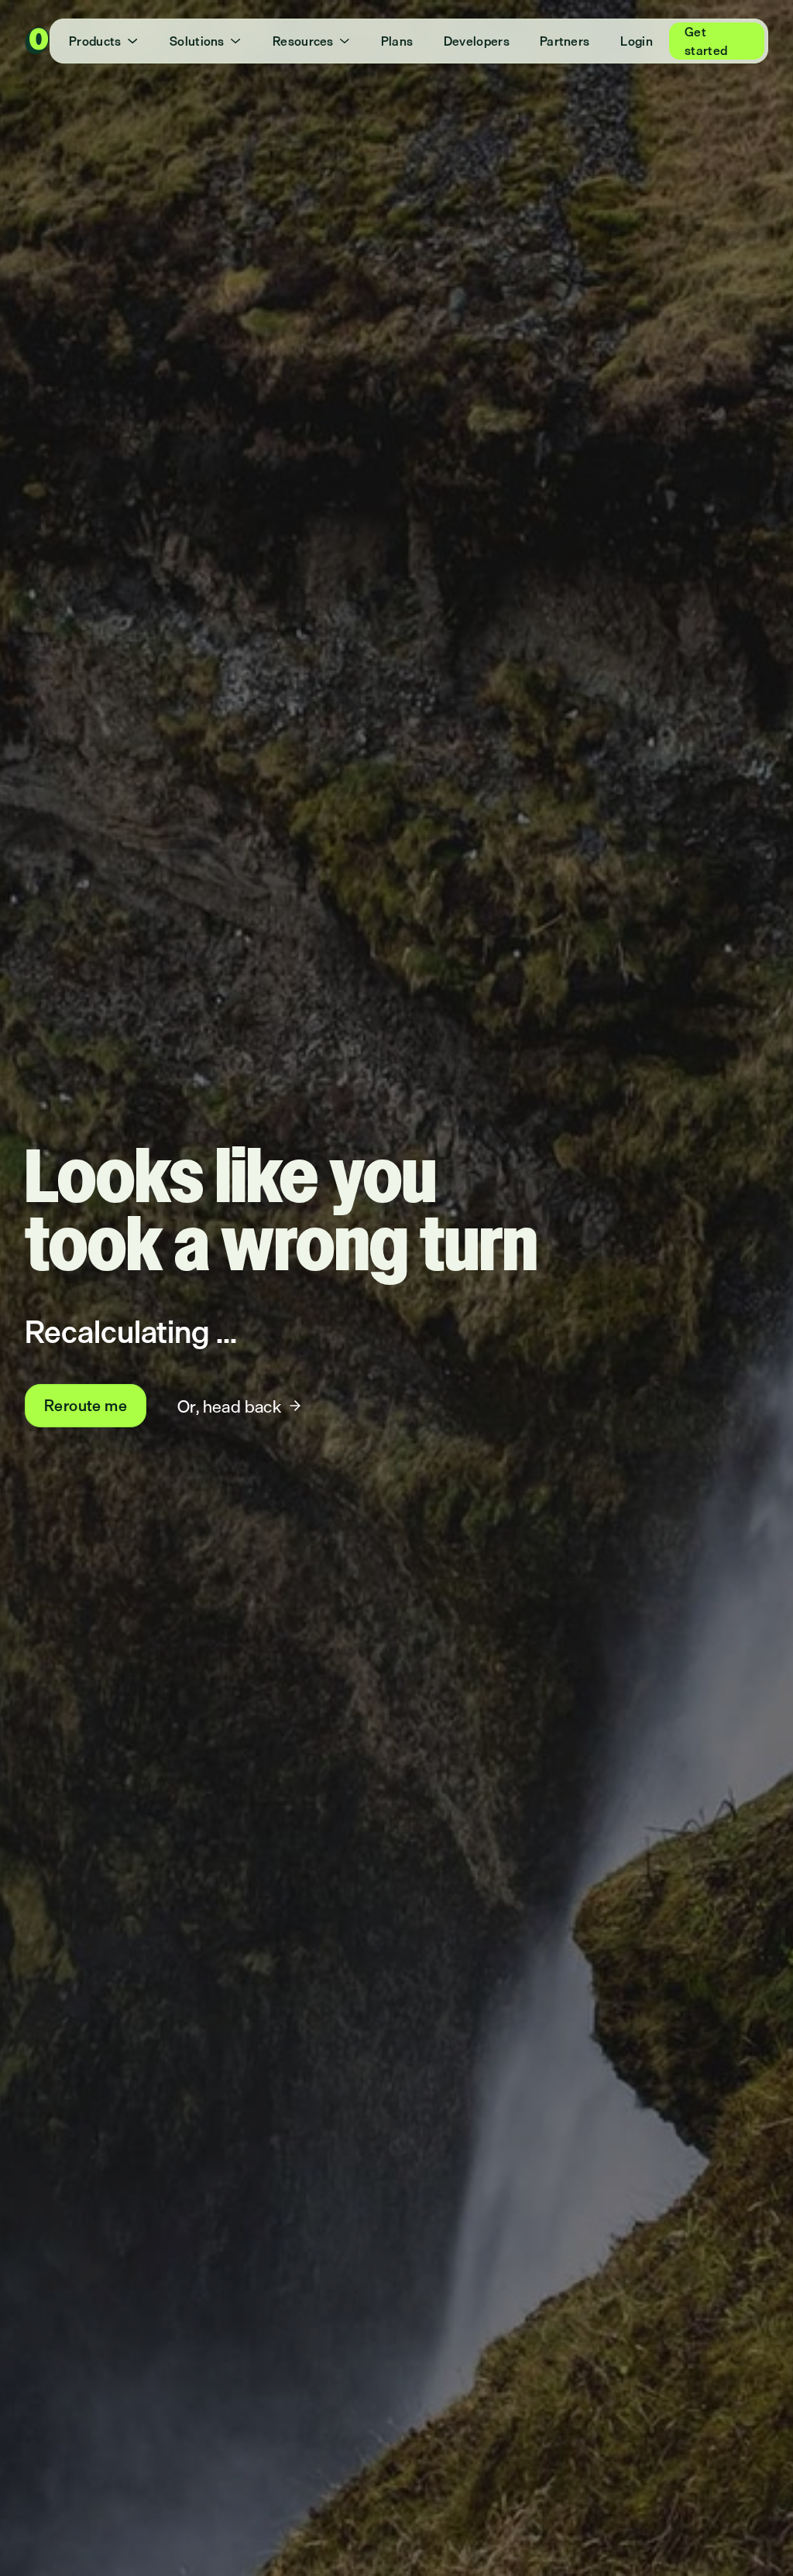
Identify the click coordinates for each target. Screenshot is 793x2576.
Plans (397, 41)
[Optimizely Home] (37, 41)
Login (637, 41)
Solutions (197, 41)
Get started (706, 41)
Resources (303, 41)
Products (95, 41)
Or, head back (229, 1406)
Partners (565, 41)
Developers (477, 41)
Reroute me (86, 1405)
